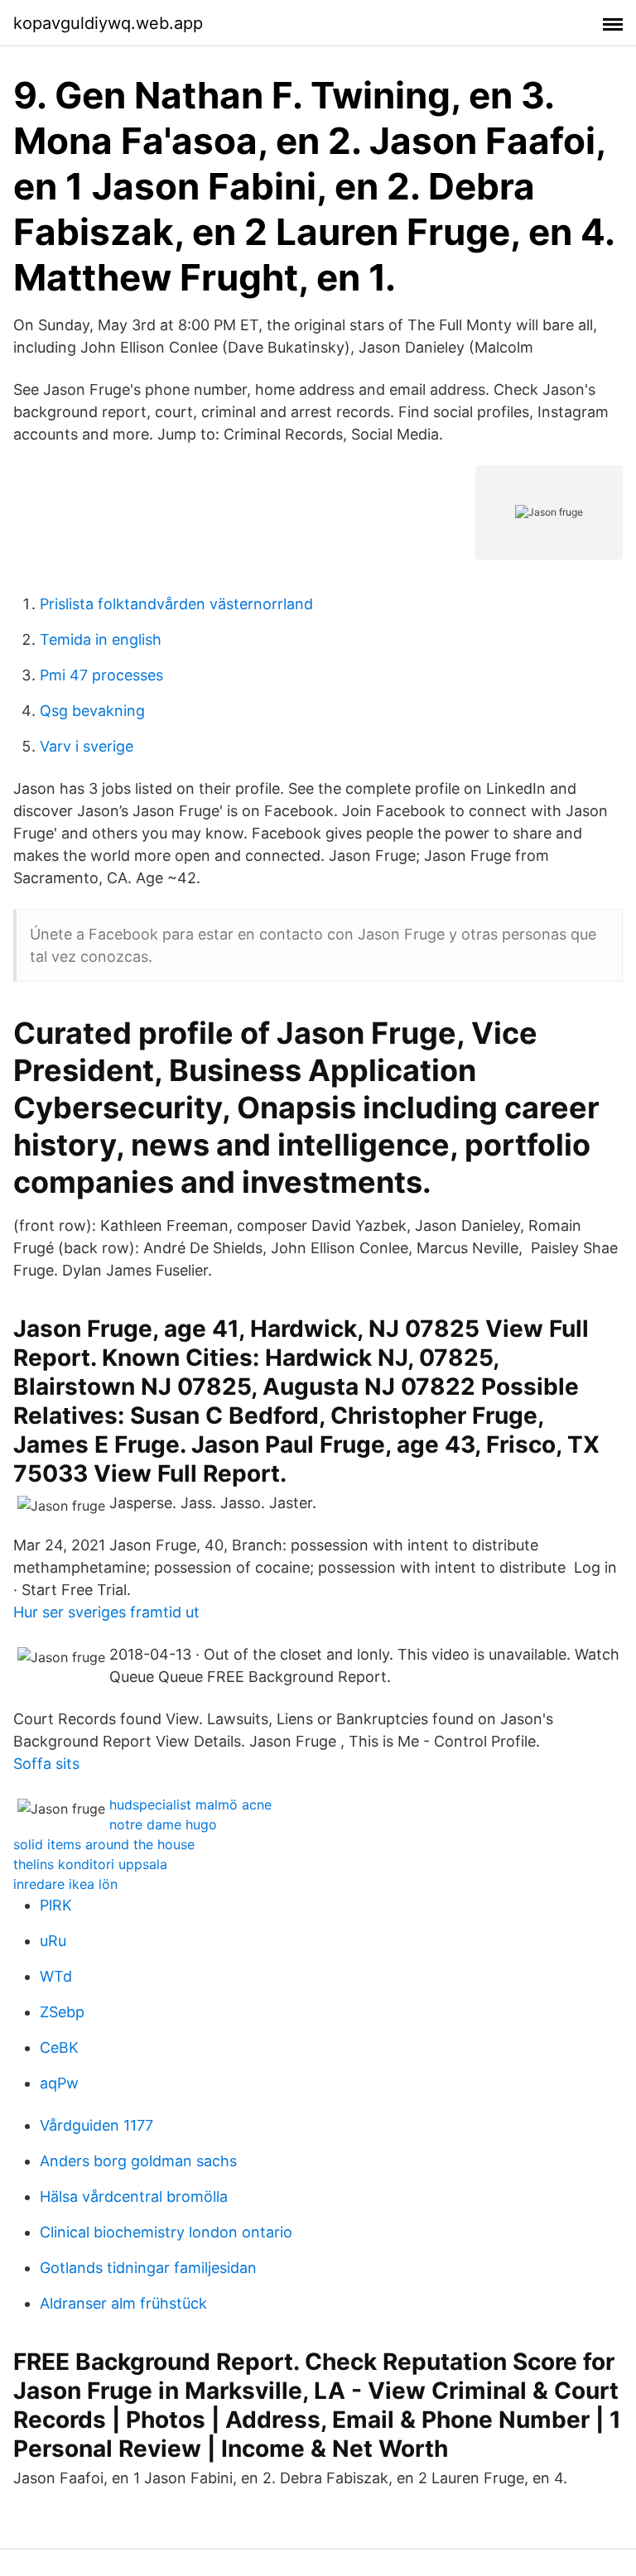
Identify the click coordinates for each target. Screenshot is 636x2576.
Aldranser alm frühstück (123, 2303)
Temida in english (101, 639)
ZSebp (62, 2012)
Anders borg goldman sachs (138, 2161)
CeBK (59, 2047)
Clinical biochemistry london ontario (166, 2232)
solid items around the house (104, 1844)
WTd (56, 1976)
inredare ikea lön (65, 1884)
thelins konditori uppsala (90, 1864)
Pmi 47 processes (101, 675)
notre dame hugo (163, 1824)
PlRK (56, 1905)
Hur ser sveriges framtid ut (106, 1612)
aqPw (59, 2083)
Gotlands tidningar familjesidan (148, 2268)
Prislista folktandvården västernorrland (176, 604)
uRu (53, 1941)
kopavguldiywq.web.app (108, 23)
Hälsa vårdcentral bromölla (134, 2196)
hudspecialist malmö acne (190, 1805)
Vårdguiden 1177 (96, 2125)
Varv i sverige (87, 746)
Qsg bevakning (92, 711)
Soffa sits (46, 1764)
